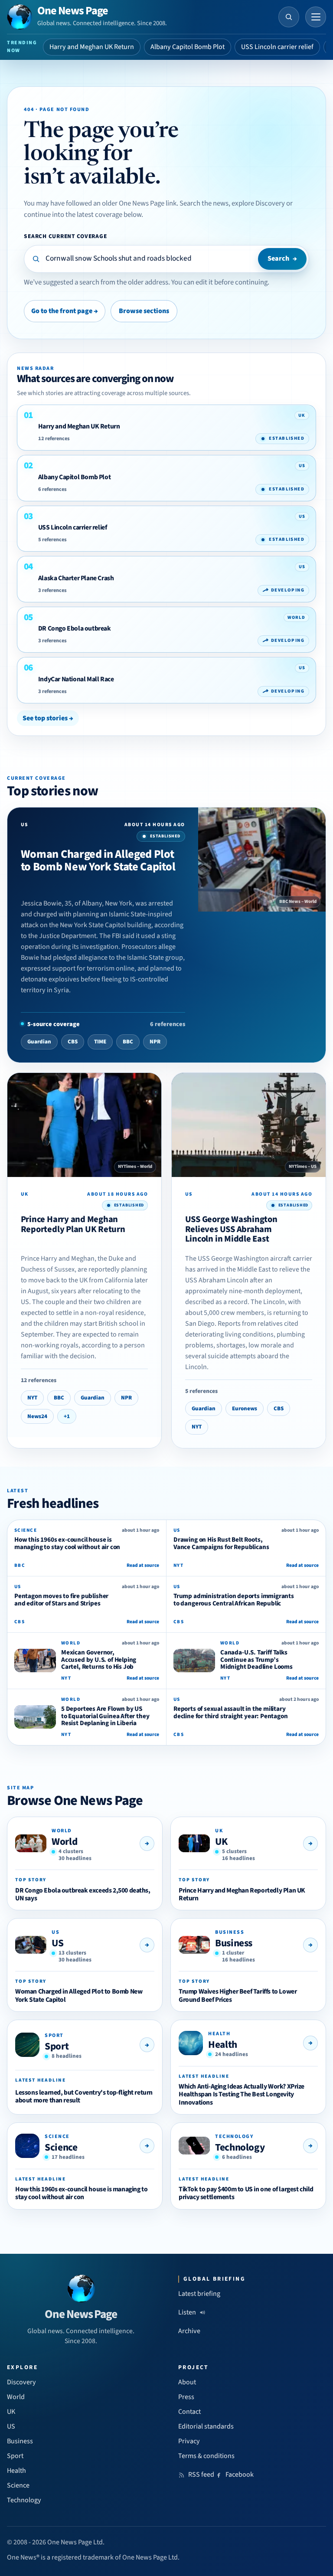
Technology (240, 2147)
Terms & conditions (206, 2456)
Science (61, 2147)
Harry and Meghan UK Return (92, 47)
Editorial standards (206, 2426)
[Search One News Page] (289, 17)
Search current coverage (65, 236)
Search (282, 258)
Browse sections (144, 311)
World (64, 1842)
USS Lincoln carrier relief (277, 47)
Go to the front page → (65, 311)
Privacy (189, 2441)
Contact (189, 2412)
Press (186, 2397)
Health (223, 2045)
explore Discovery (258, 203)
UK (221, 1842)
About (187, 2382)
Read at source (143, 1565)
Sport (57, 2046)
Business (234, 1943)
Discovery (21, 2382)
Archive (189, 2331)
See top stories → (48, 718)
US (57, 1943)
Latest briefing (199, 2294)
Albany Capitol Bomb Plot (188, 47)
